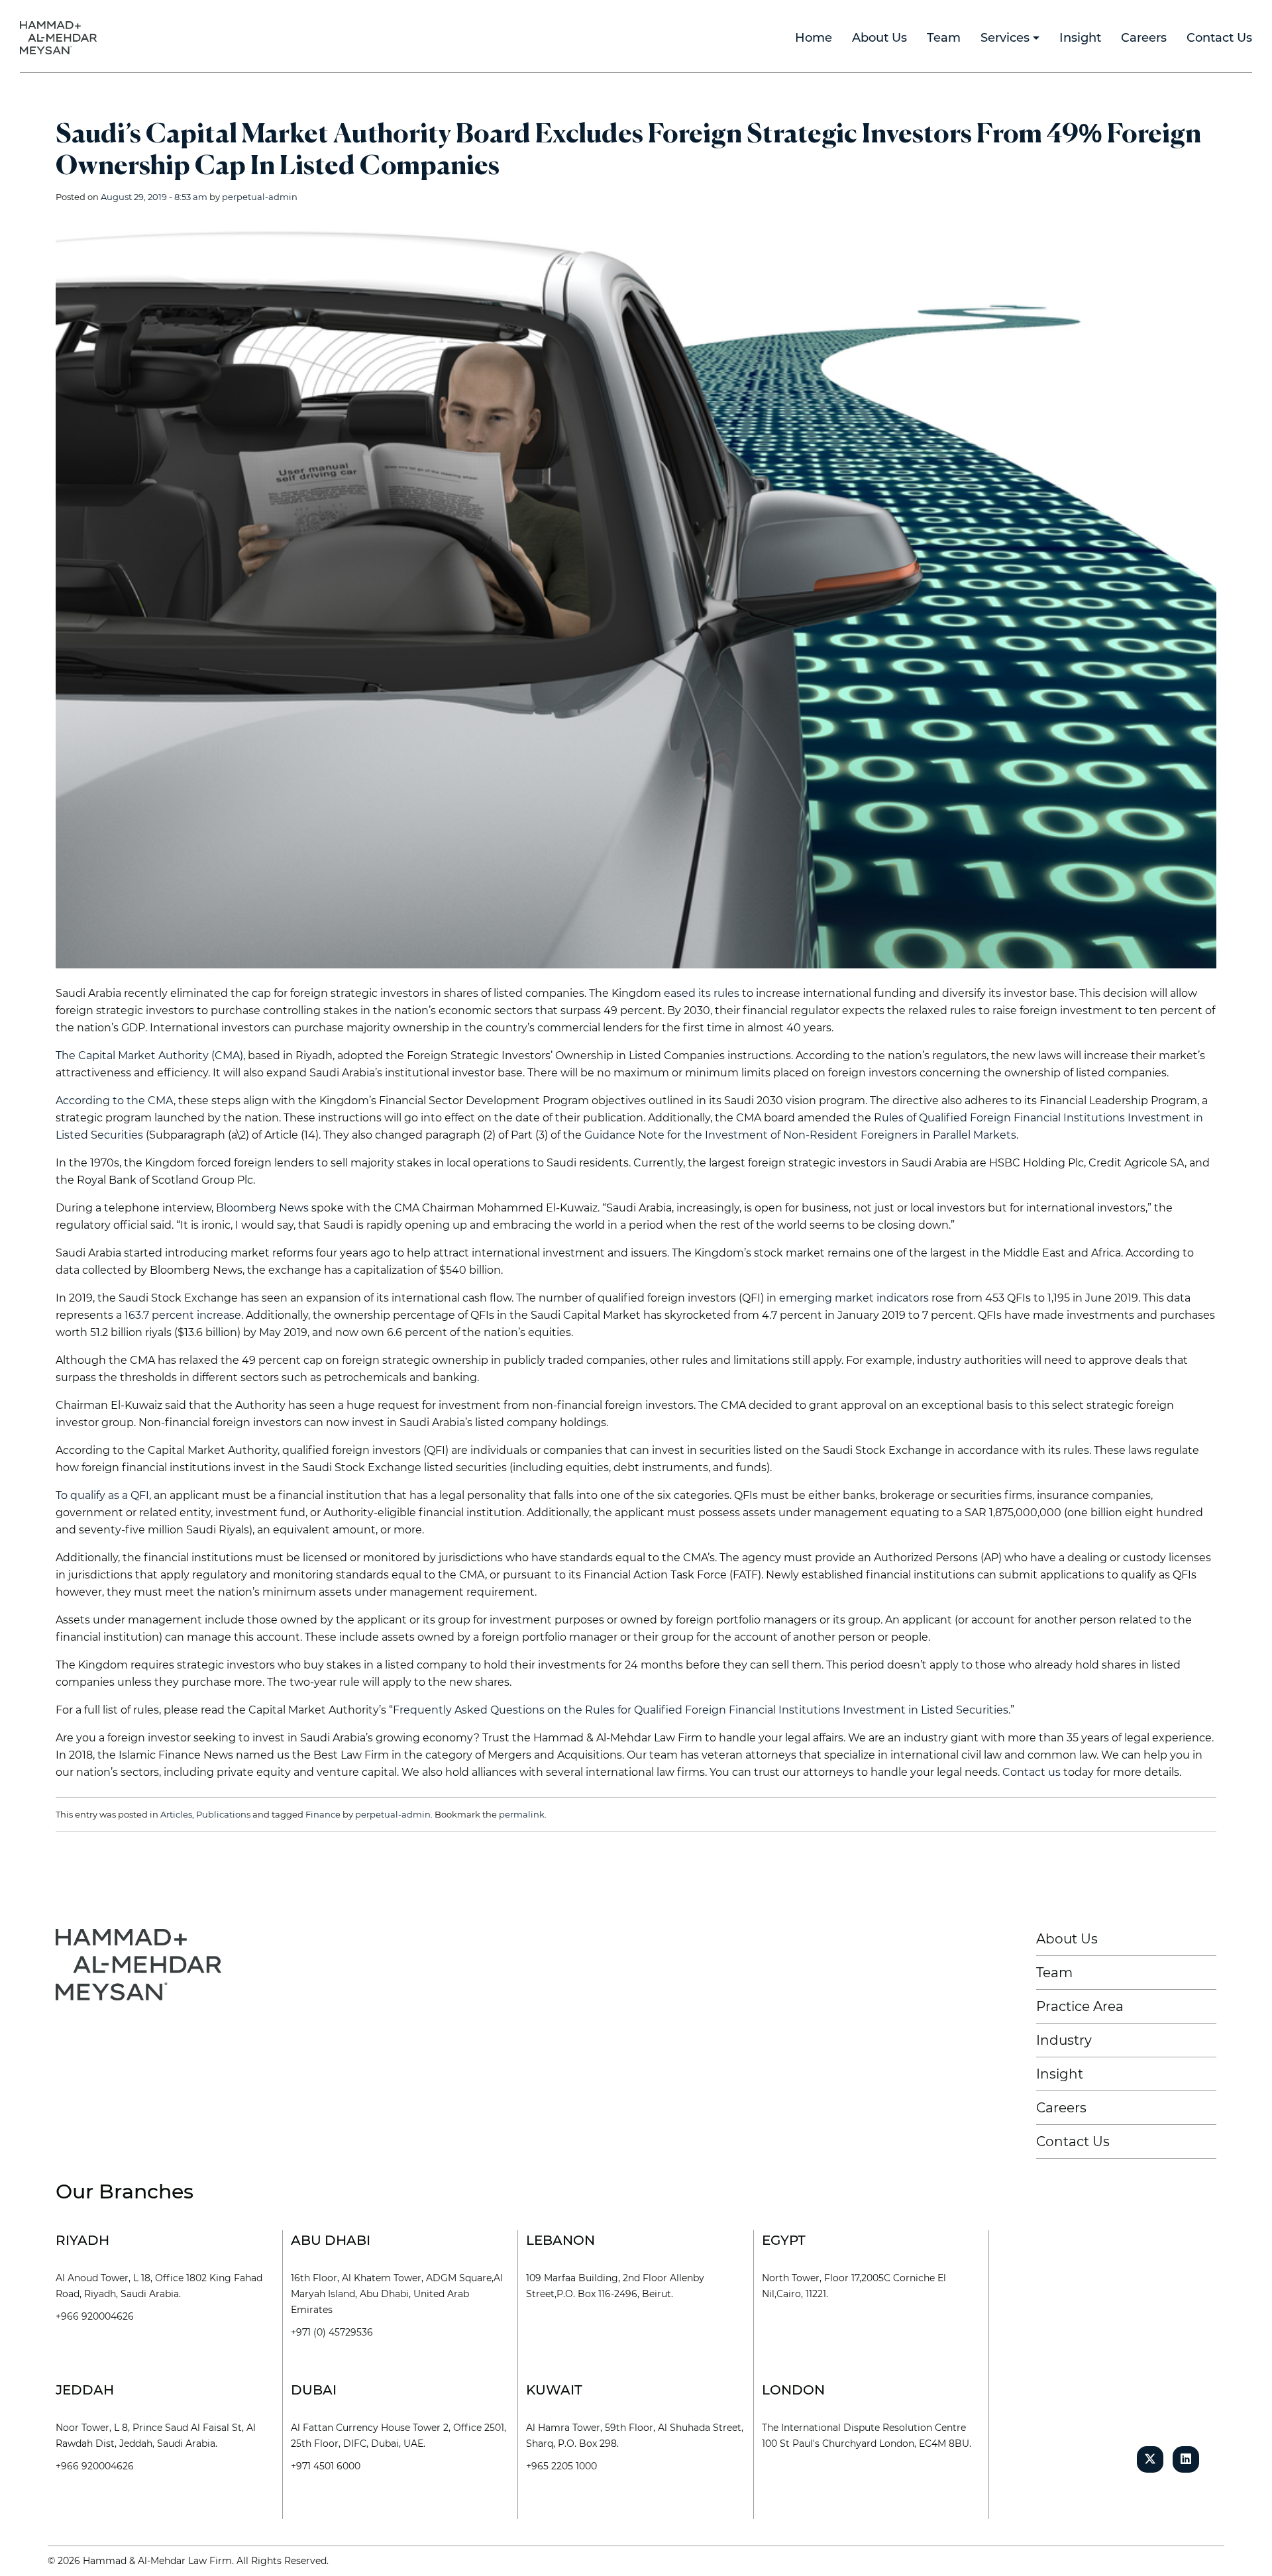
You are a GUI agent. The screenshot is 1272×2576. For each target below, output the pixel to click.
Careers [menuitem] (1144, 38)
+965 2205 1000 (561, 2466)
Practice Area (1080, 2006)
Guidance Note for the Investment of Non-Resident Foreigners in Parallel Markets (799, 1135)
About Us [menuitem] (879, 38)
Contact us (1032, 1772)
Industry (1064, 2040)
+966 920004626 (95, 2316)
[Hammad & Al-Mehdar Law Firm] (61, 37)
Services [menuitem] (1005, 38)
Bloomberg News (262, 1208)
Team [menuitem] (944, 38)
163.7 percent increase (183, 1315)
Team (1054, 1973)
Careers (1061, 2108)
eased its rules (702, 993)
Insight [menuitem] (1080, 38)
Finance (323, 1814)
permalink (522, 1814)
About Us (1067, 1939)
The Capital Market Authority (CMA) (149, 1056)
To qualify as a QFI (102, 1495)
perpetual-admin (260, 197)
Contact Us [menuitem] (1219, 38)
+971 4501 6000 (326, 2466)
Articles (176, 1814)
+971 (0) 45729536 (332, 2332)
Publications (223, 1814)
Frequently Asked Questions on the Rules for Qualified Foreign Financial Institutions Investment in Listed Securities (701, 1710)
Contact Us (1073, 2141)
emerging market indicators (854, 1298)
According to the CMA (115, 1101)
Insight (1060, 2074)
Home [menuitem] (814, 38)
